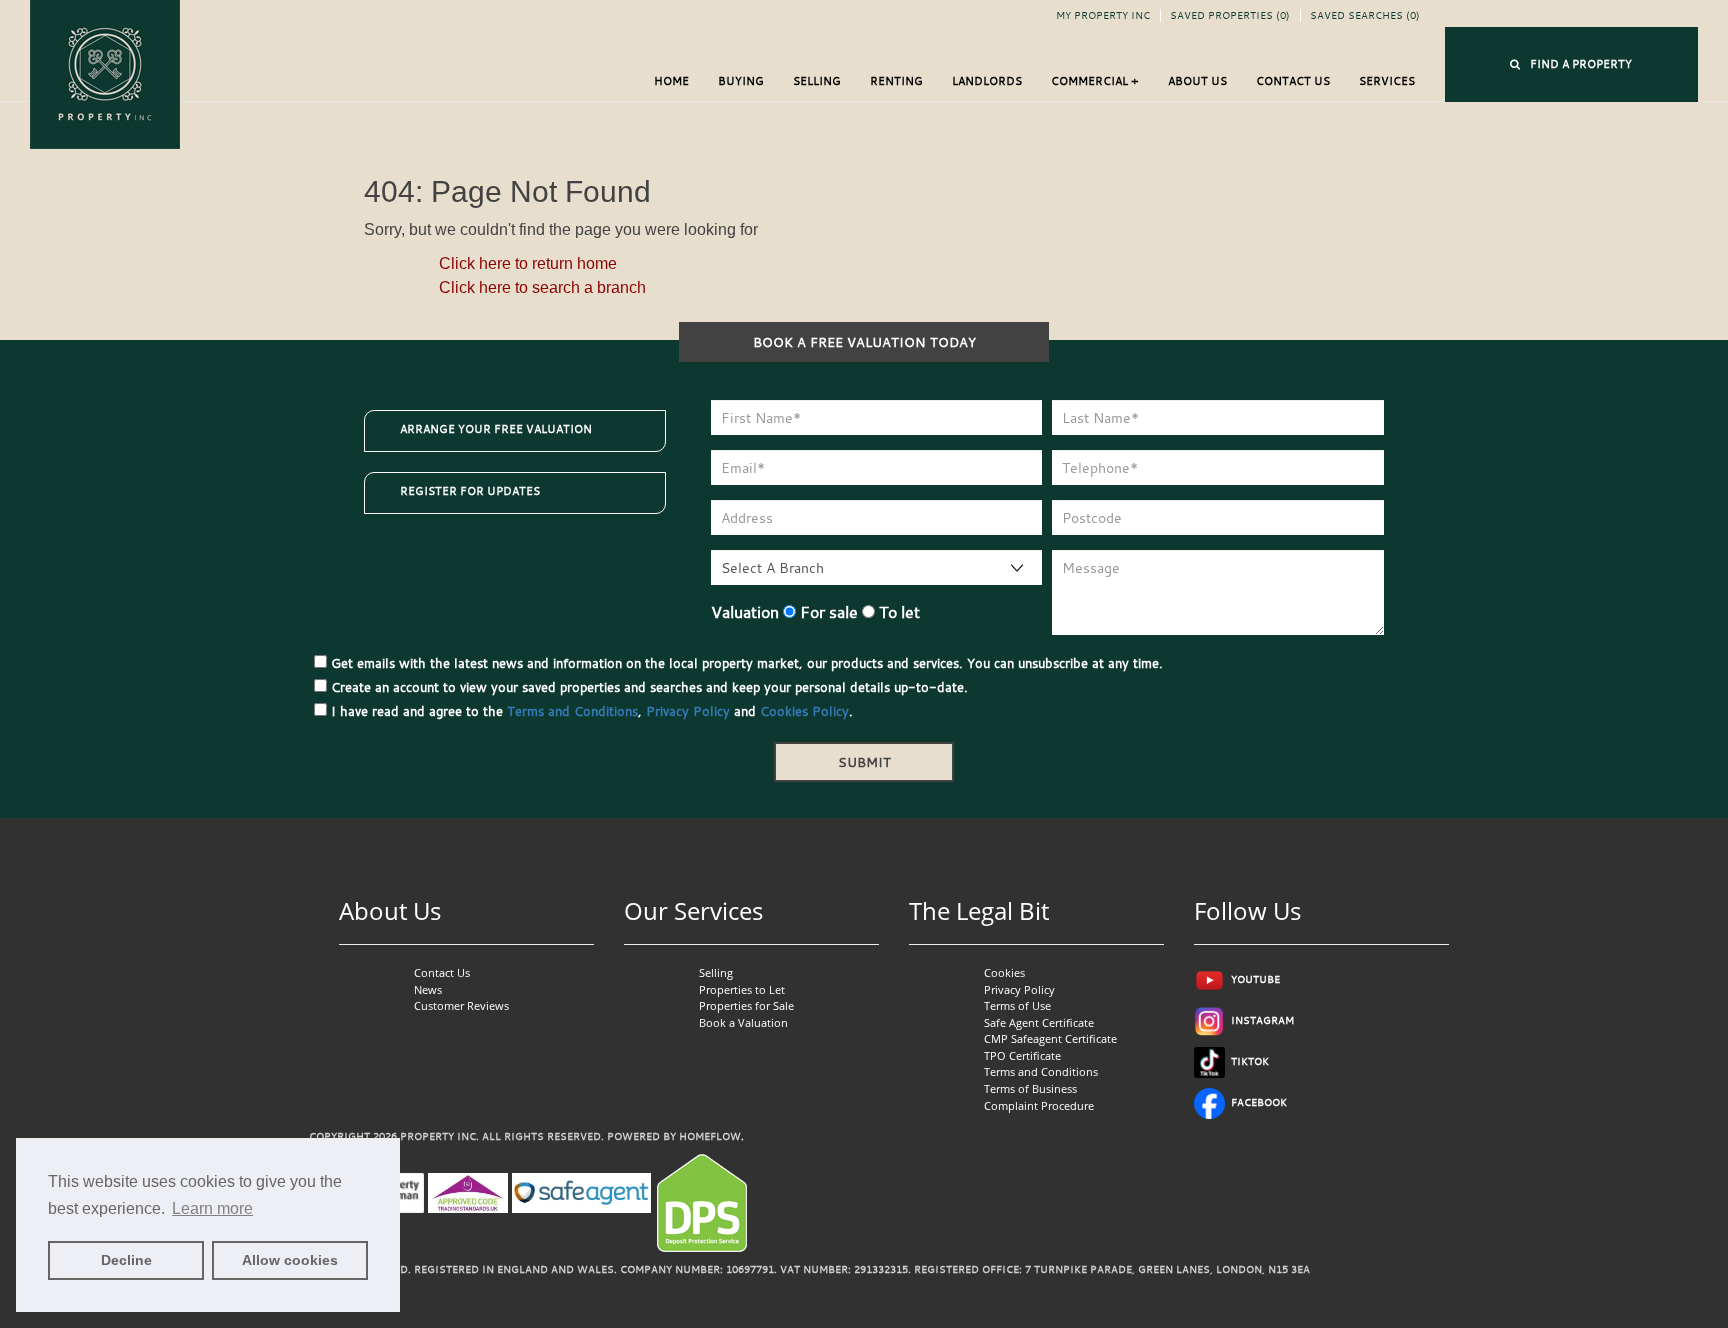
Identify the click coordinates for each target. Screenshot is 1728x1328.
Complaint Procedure (1039, 1105)
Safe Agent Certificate (1039, 1022)
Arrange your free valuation (496, 429)
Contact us (1293, 81)
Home (671, 81)
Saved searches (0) (1365, 15)
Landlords (987, 81)
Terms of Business (1030, 1088)
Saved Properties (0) (1230, 15)
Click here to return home (528, 263)
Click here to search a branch (542, 287)
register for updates (470, 491)
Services (1387, 81)
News (428, 989)
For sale (827, 612)
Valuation (745, 612)
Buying (741, 81)
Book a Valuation (743, 1022)
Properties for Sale (746, 1005)
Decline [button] (126, 1260)
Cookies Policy (804, 711)
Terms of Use (1017, 1005)
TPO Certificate (1022, 1055)
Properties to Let (742, 989)
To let (897, 612)
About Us (1197, 81)
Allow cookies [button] (290, 1260)
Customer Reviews (461, 1005)
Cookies (1004, 972)
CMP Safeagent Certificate (1050, 1038)
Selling (817, 81)
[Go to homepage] (105, 72)
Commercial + (1095, 81)
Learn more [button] (212, 1208)
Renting (896, 81)
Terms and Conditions (572, 711)
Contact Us (442, 972)
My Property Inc (1103, 15)
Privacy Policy (688, 711)
